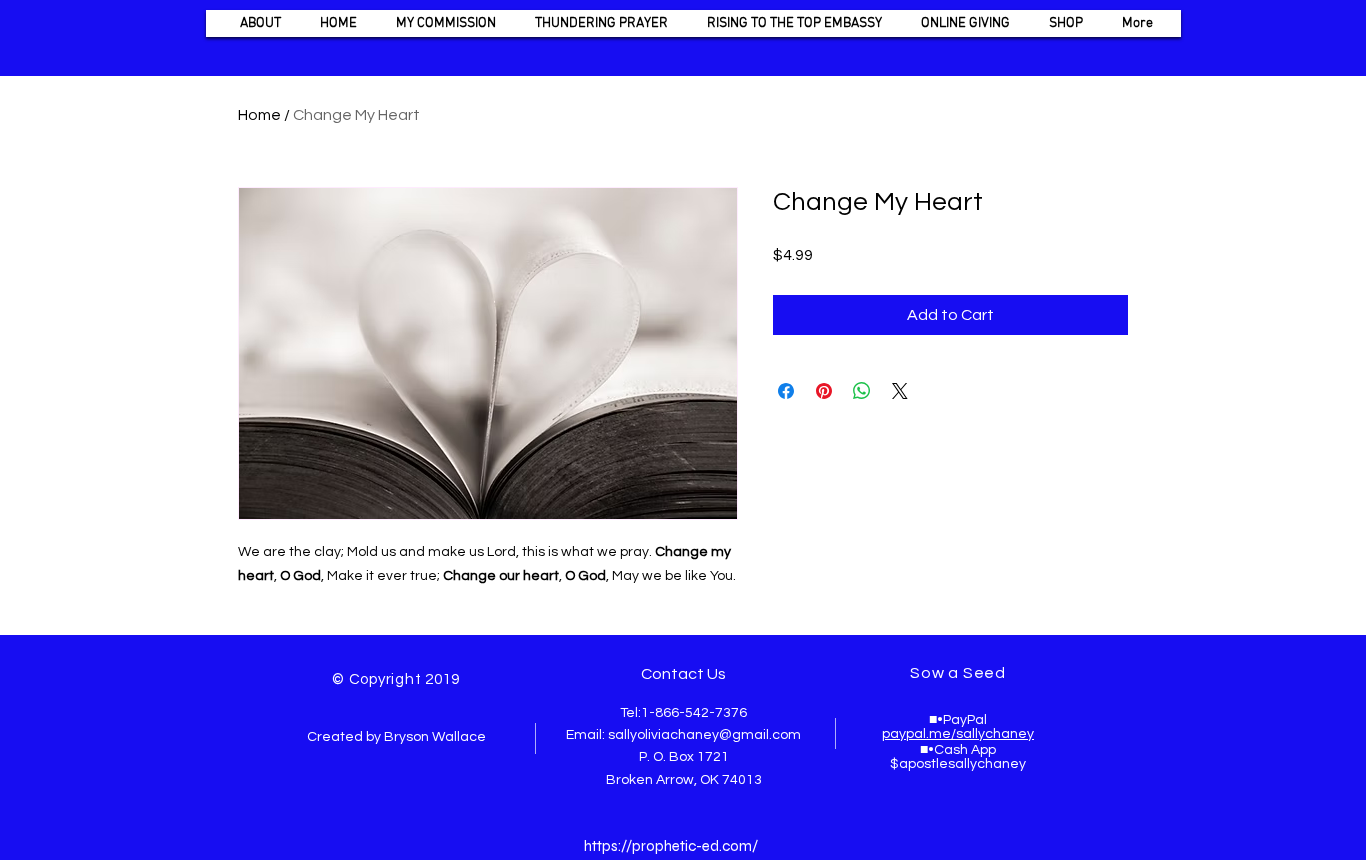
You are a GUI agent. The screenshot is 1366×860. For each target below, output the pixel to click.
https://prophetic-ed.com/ (671, 846)
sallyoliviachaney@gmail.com (704, 735)
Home (259, 115)
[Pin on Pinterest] (824, 391)
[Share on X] (900, 391)
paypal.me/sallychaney (958, 734)
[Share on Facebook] (786, 391)
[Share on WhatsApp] (862, 391)
